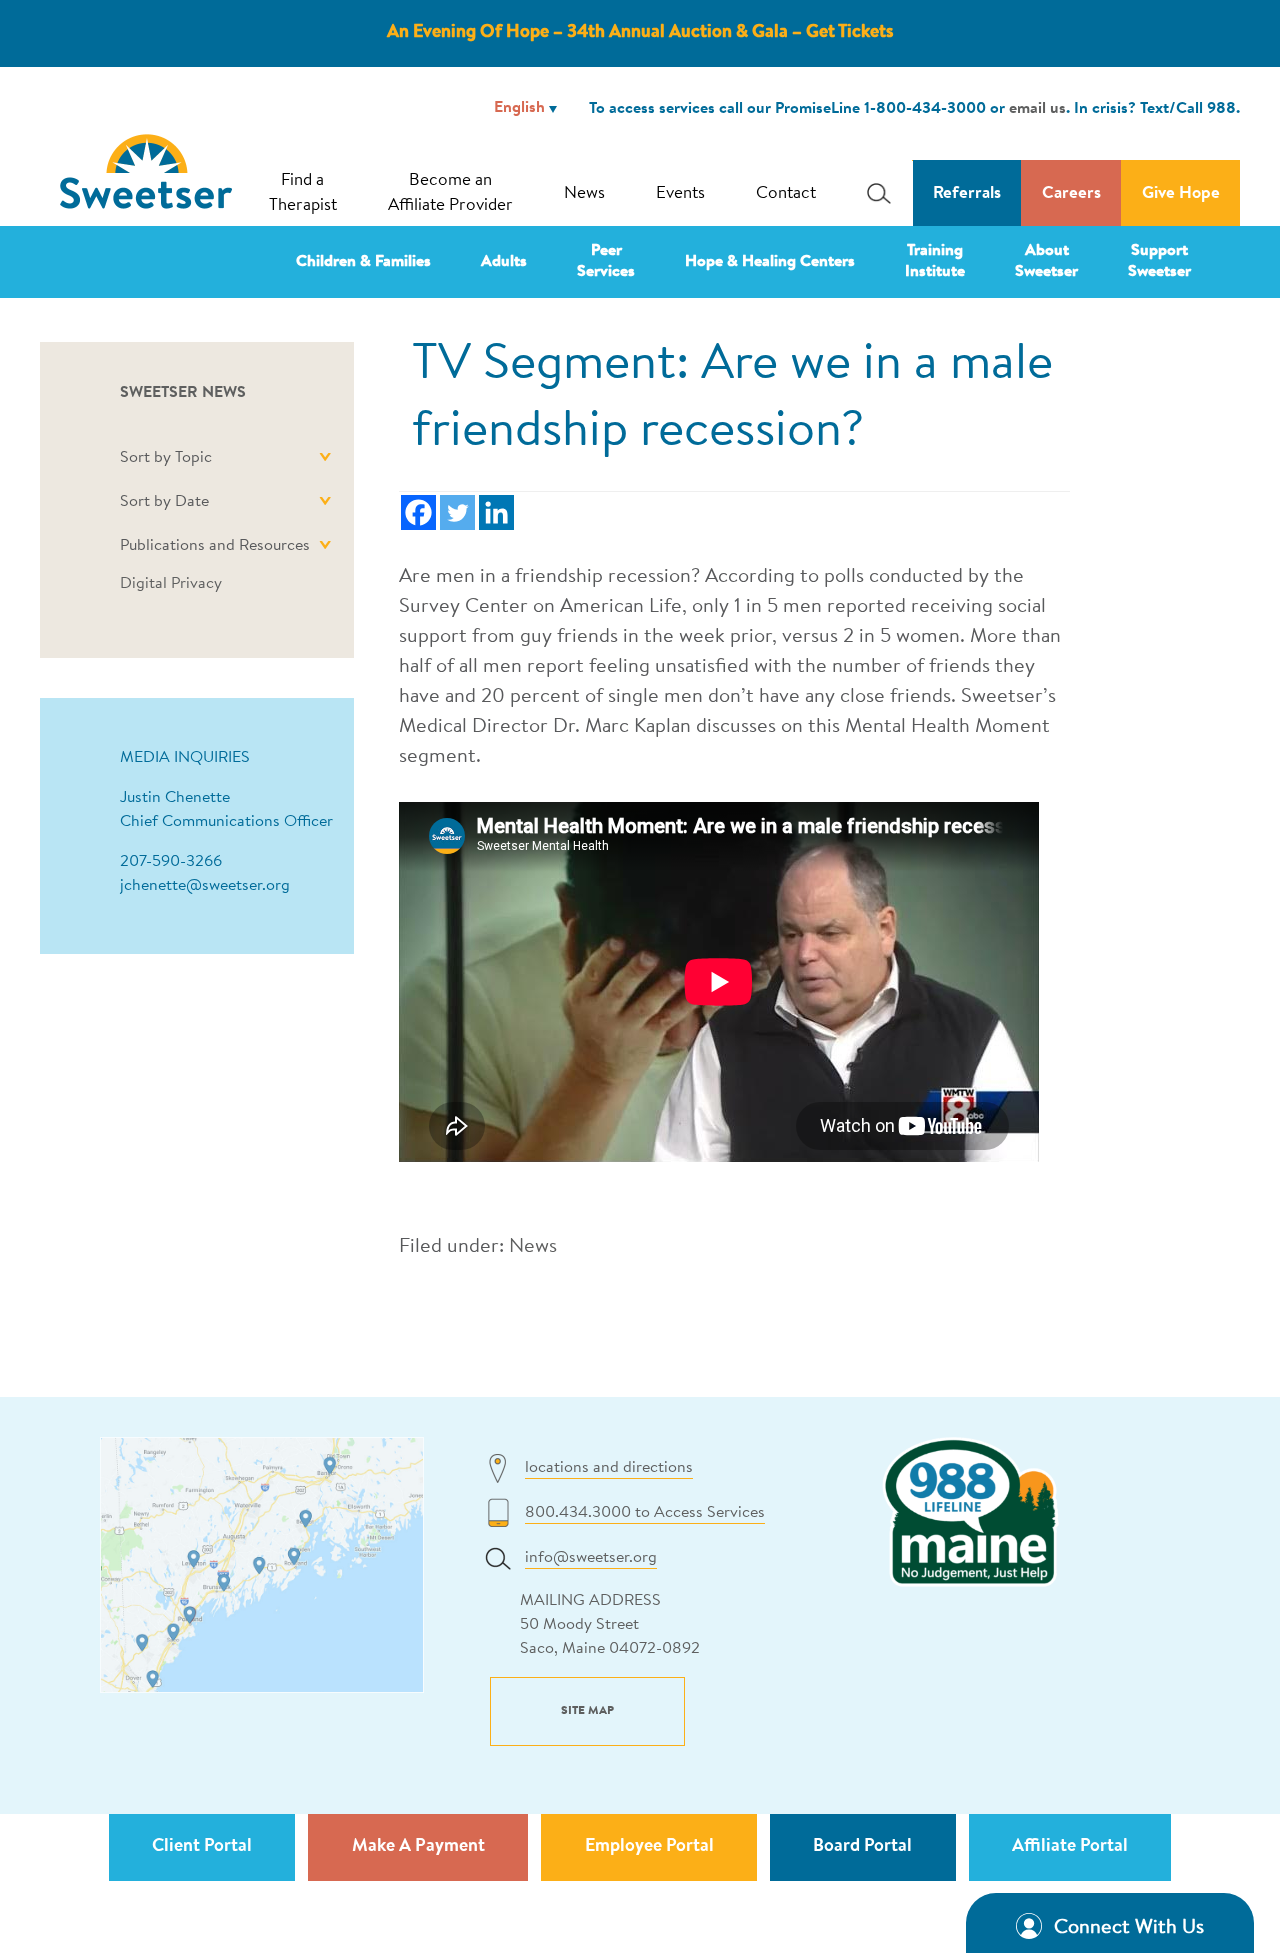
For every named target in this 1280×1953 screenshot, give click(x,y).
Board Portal (862, 1847)
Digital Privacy (171, 584)
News (584, 193)
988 (1221, 109)
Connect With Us (1129, 1928)
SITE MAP (587, 1711)
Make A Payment (418, 1847)
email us (1037, 109)
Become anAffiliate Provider (450, 193)
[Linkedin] (496, 512)
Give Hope (1181, 193)
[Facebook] (418, 512)
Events (680, 193)
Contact (786, 193)
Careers (1071, 193)
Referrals (967, 193)
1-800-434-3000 (925, 109)
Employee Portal (649, 1847)
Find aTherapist (303, 193)
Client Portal (202, 1847)
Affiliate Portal (1070, 1847)
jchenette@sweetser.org (205, 886)
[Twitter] (457, 512)
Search (873, 193)
